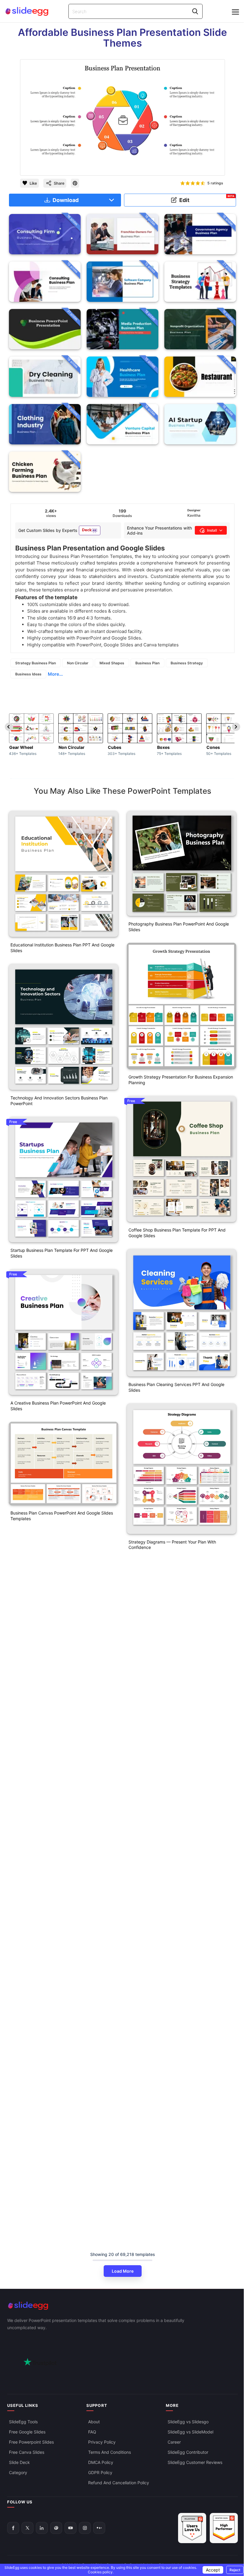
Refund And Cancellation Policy (119, 2483)
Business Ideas (28, 674)
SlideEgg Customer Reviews (195, 2462)
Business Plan (147, 663)
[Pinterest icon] (75, 183)
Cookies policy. (101, 2572)
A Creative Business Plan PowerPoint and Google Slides (58, 1406)
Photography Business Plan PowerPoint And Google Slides (179, 927)
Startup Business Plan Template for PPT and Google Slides (62, 1253)
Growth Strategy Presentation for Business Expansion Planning (181, 1080)
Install (212, 530)
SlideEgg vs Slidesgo (188, 2422)
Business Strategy (187, 663)
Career (174, 2442)
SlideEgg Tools (23, 2422)
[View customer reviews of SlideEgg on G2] (224, 2528)
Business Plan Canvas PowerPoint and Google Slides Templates (62, 1516)
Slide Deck (19, 2462)
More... (55, 674)
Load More (123, 2271)
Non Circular (78, 663)
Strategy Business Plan (36, 663)
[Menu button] (235, 12)
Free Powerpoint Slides (31, 2442)
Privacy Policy (102, 2442)
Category (18, 2472)
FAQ (92, 2432)
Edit (207, 199)
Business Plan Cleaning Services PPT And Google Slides (176, 1387)
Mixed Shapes (112, 663)
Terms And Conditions (110, 2452)
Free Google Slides (27, 2432)
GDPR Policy (100, 2472)
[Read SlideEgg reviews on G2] (192, 2528)
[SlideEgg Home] (122, 2306)
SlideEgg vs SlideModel (190, 2432)
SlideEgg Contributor (188, 2452)
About (94, 2422)
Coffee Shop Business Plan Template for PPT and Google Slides (177, 1233)
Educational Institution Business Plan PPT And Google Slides (62, 948)
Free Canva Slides (27, 2452)
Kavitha (194, 515)
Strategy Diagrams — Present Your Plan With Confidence (172, 1545)
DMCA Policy (101, 2462)
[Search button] (195, 11)
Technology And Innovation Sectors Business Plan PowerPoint (59, 1101)
